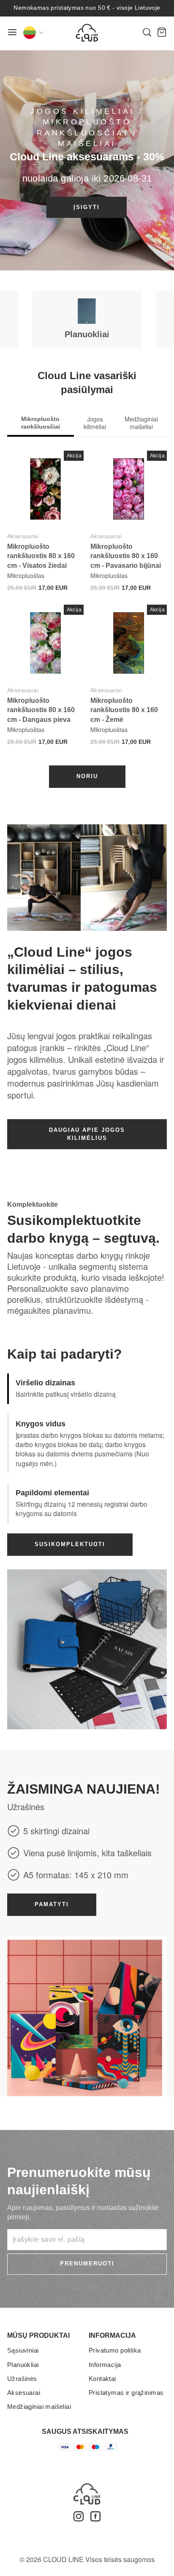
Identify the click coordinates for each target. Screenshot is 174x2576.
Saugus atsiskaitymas (85, 2432)
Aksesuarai (23, 536)
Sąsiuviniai (23, 2350)
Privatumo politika (115, 2350)
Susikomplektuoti (70, 1544)
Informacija (105, 2365)
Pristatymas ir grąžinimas (126, 2393)
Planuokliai (23, 2365)
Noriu (87, 776)
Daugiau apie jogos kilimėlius (87, 1134)
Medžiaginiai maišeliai (39, 2407)
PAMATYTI (52, 1904)
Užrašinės (22, 2379)
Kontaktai (102, 2379)
